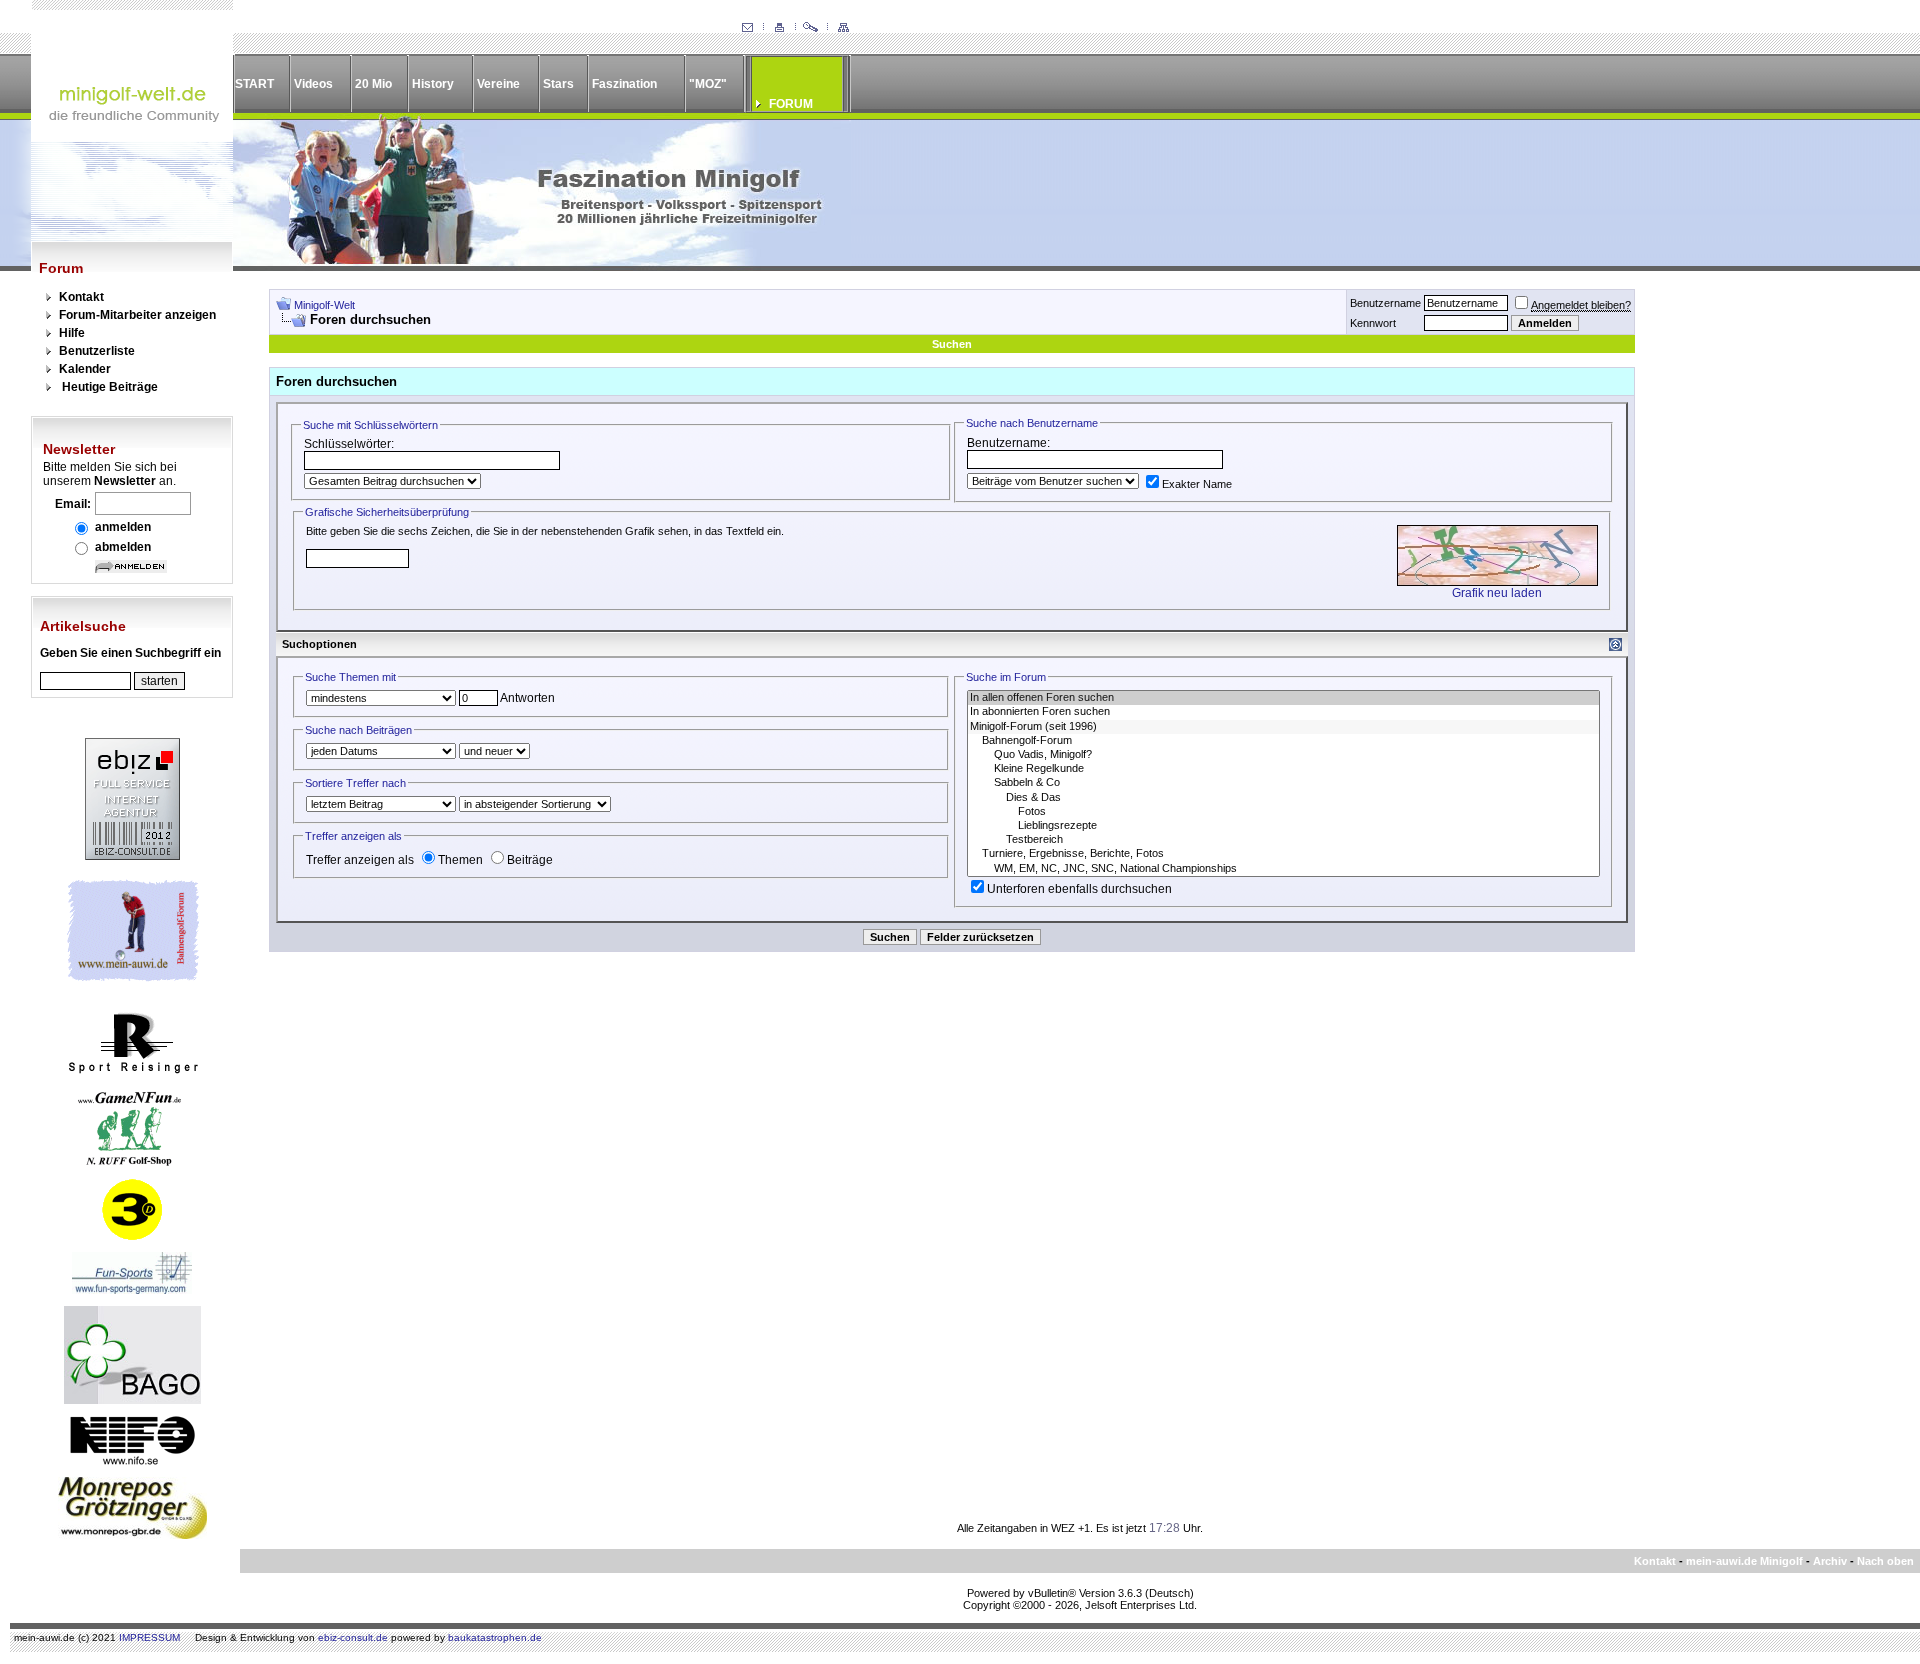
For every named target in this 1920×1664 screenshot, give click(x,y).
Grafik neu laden (1497, 593)
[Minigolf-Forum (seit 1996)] (1283, 727)
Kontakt (81, 297)
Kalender (85, 369)
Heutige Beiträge (110, 387)
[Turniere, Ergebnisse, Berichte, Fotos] (1283, 854)
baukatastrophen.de (495, 1637)
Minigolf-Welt (324, 305)
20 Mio (373, 84)
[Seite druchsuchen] (811, 28)
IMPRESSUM (149, 1637)
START (254, 84)
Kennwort (1373, 323)
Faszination (624, 84)
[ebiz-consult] (132, 856)
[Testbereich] (1283, 840)
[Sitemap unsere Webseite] (843, 28)
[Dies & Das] (1283, 798)
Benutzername (1385, 303)
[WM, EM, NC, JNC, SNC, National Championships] (1283, 869)
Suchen (952, 344)
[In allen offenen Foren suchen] (1283, 698)
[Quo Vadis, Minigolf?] (1283, 755)
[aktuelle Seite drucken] (779, 28)
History (433, 84)
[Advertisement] (1766, 589)
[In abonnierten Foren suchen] (1283, 712)
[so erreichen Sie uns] (747, 28)
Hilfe (72, 333)
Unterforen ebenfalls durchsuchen (1079, 889)
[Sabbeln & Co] (1283, 783)
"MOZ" (708, 84)
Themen (460, 860)
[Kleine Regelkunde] (1283, 769)
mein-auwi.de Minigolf (1744, 1561)
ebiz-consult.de (353, 1637)
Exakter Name (1197, 484)
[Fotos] (1283, 812)
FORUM (791, 104)
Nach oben (1885, 1561)
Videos (313, 84)
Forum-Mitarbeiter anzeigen (137, 315)
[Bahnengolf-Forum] (1283, 741)
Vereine (498, 84)
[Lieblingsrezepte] (1283, 826)
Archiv (1830, 1561)
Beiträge (530, 860)
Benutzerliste (97, 351)
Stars (558, 84)
